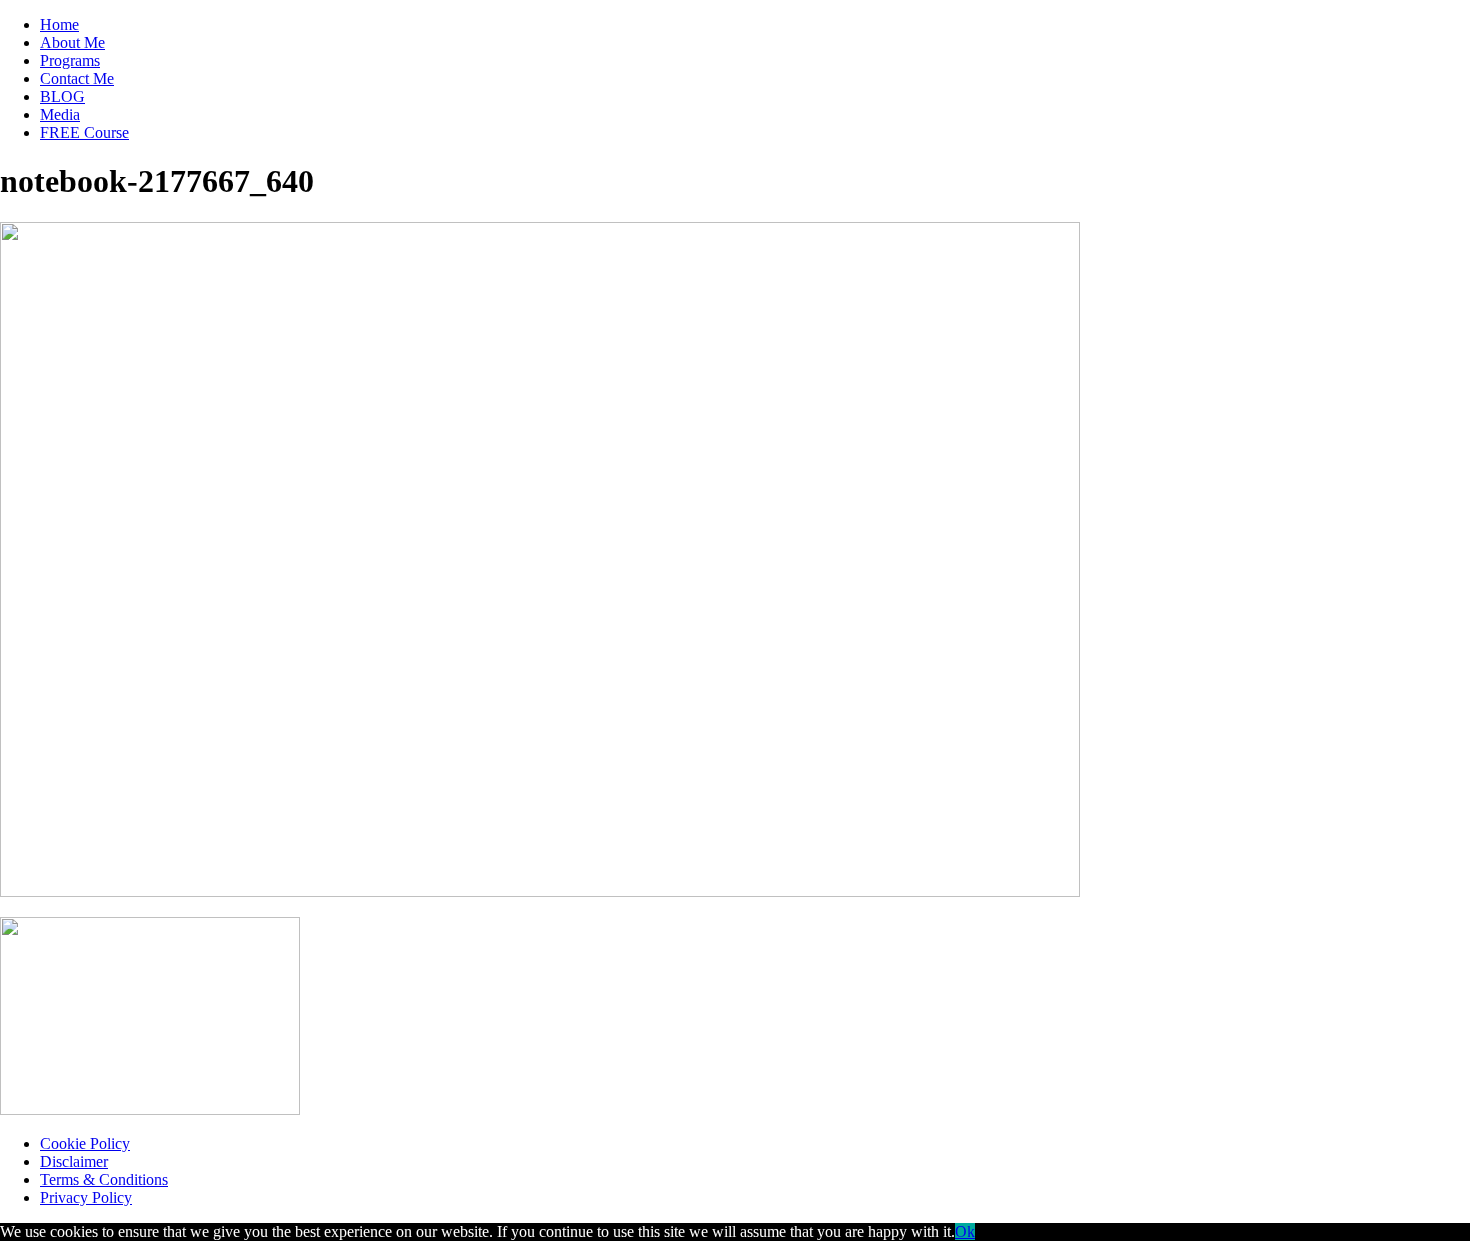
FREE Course (84, 132)
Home (59, 24)
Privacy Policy (86, 1197)
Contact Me (77, 78)
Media (60, 114)
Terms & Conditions (104, 1179)
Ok (965, 1231)
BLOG (62, 96)
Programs (70, 60)
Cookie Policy (85, 1143)
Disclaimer (74, 1161)
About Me (72, 42)
